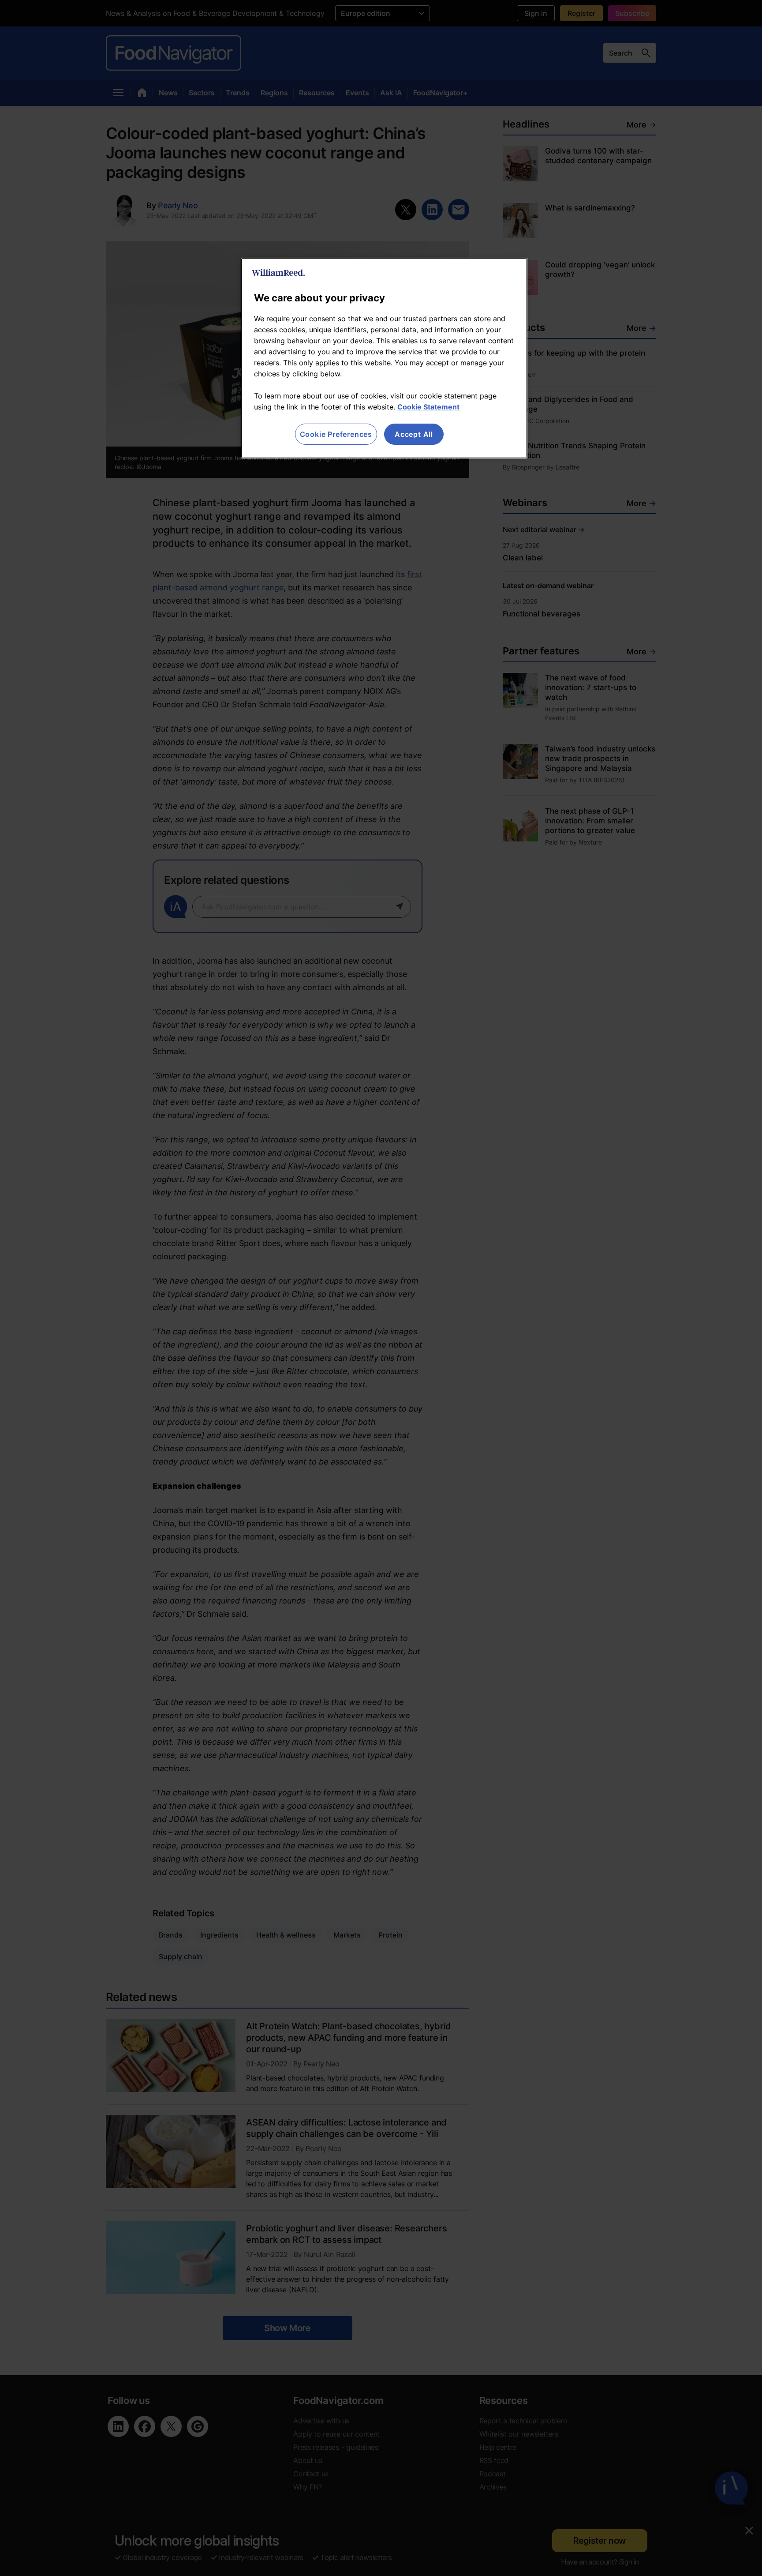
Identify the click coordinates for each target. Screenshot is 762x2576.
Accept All (414, 434)
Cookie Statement (428, 407)
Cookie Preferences (336, 434)
